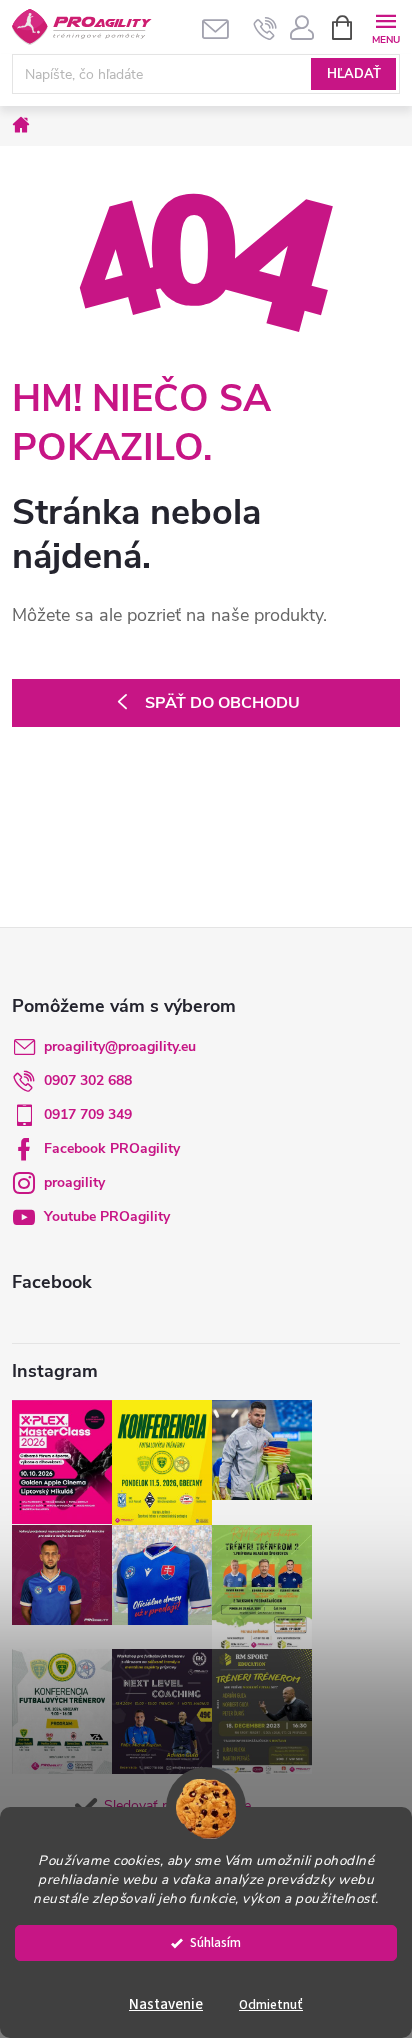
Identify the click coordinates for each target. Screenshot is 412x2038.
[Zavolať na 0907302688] (265, 28)
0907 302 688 (88, 1080)
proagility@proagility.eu (120, 1046)
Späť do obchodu (222, 703)
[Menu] (385, 26)
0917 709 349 (88, 1114)
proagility (74, 1182)
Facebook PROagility (112, 1148)
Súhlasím (215, 1942)
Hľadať (354, 74)
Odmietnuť (271, 2004)
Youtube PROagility (107, 1216)
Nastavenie (166, 2004)
